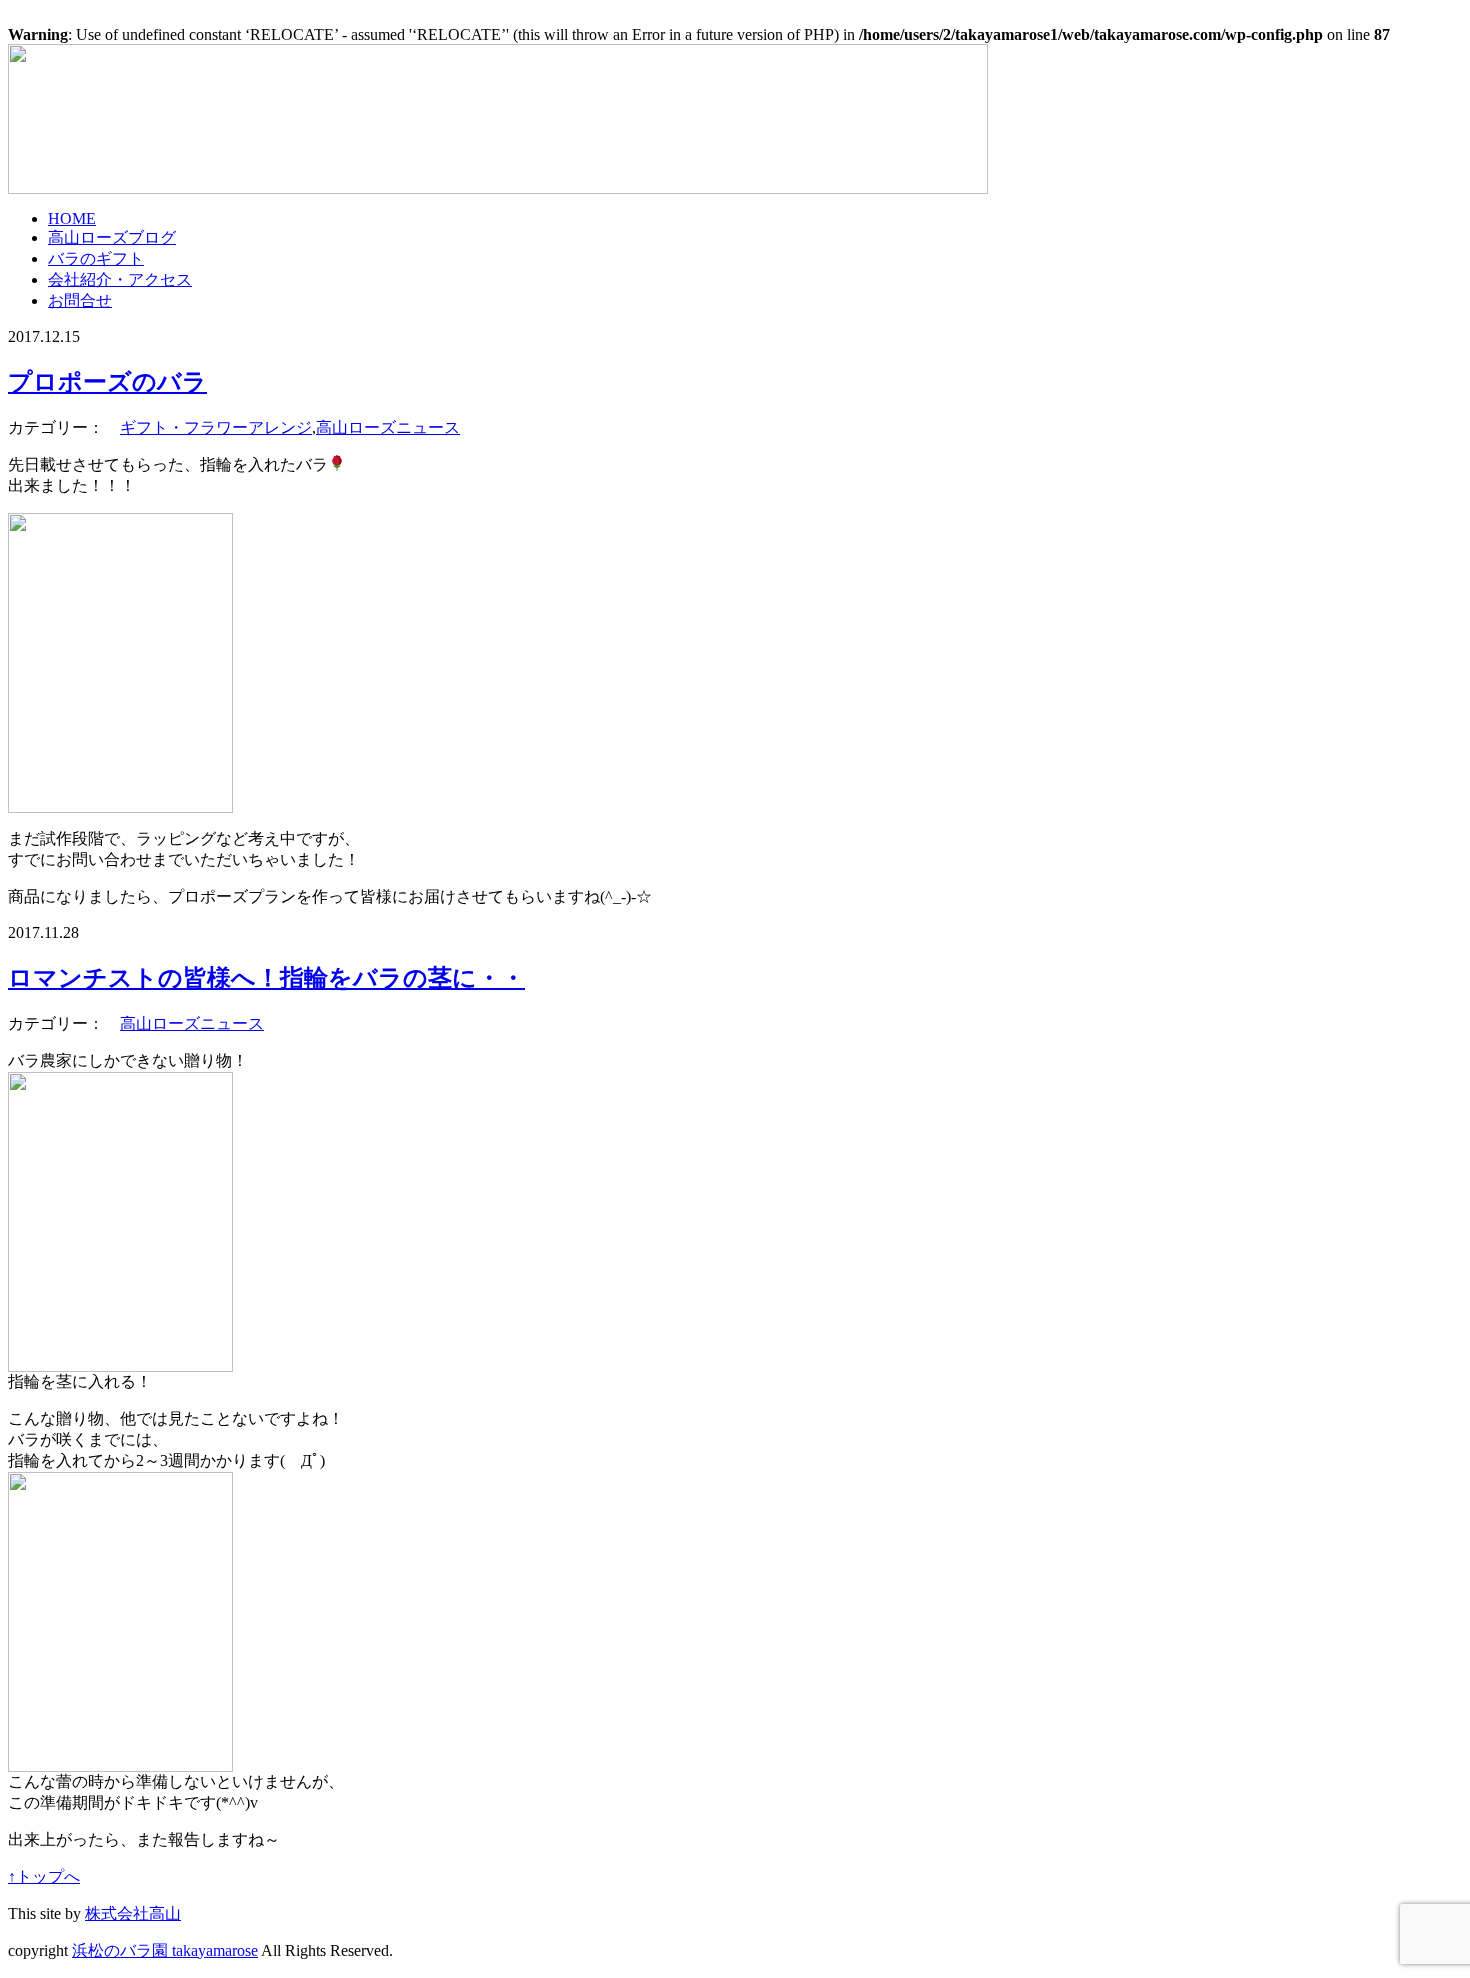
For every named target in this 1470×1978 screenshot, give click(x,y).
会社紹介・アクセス (120, 279)
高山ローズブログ (112, 237)
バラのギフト (96, 258)
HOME (72, 218)
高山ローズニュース (388, 427)
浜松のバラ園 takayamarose (165, 1950)
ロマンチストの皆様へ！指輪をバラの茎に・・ (266, 978)
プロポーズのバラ (107, 382)
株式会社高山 (133, 1913)
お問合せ (80, 300)
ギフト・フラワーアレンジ (216, 427)
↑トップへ (44, 1876)
